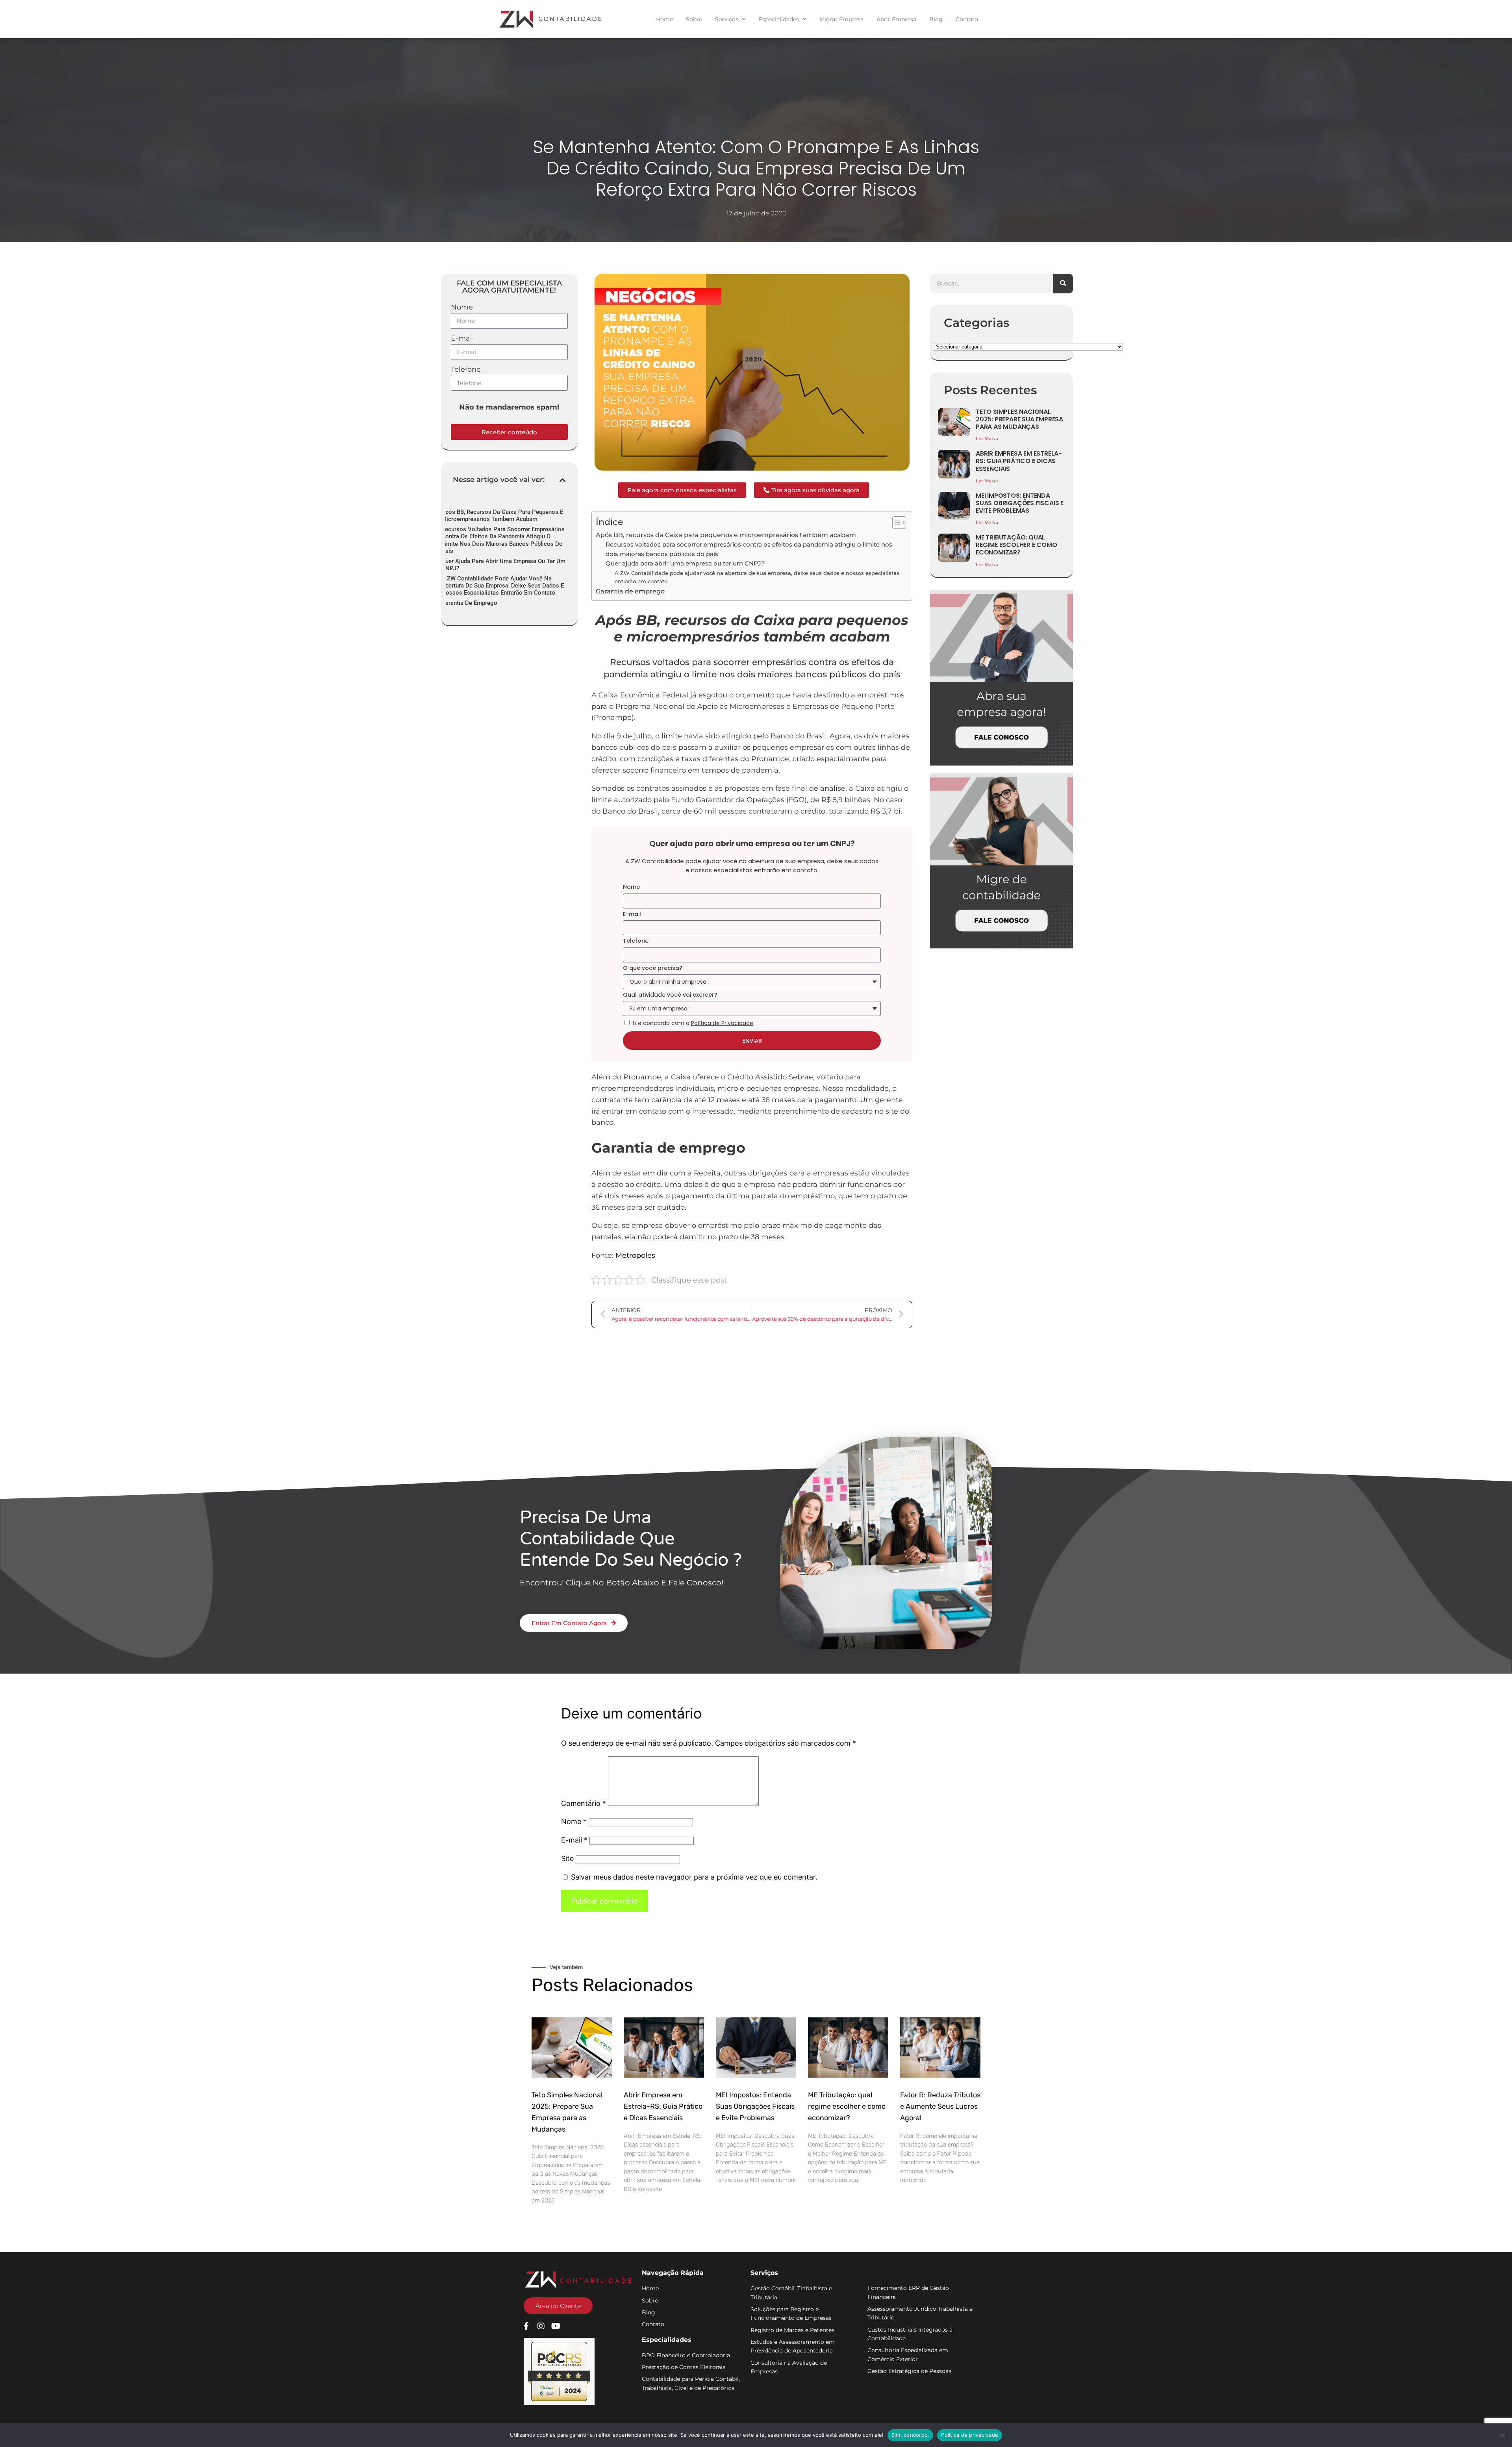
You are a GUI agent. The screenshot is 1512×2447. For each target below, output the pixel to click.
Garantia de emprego (469, 603)
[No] (1502, 2435)
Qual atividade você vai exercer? (670, 995)
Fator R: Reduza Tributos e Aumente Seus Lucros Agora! (940, 2106)
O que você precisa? (653, 968)
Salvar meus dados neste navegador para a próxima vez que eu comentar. (694, 1877)
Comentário (584, 1803)
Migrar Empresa (841, 19)
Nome (462, 307)
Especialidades (779, 19)
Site (567, 1858)
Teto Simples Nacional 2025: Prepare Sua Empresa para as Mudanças (1019, 419)
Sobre (694, 19)
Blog (936, 19)
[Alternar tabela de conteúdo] (895, 523)
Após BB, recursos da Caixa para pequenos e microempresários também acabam (502, 515)
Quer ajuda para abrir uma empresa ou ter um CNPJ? (503, 565)
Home (664, 19)
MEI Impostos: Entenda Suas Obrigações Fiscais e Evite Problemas (1020, 503)
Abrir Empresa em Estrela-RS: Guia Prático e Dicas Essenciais (1019, 461)
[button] (563, 480)
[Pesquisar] (1063, 284)
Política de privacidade (970, 2435)
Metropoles (635, 1255)
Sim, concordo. (911, 2435)
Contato (967, 19)
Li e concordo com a (693, 1023)
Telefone (466, 369)
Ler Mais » (987, 438)
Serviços (727, 19)
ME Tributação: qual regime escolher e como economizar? (1016, 545)
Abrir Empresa (896, 19)
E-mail (462, 338)
